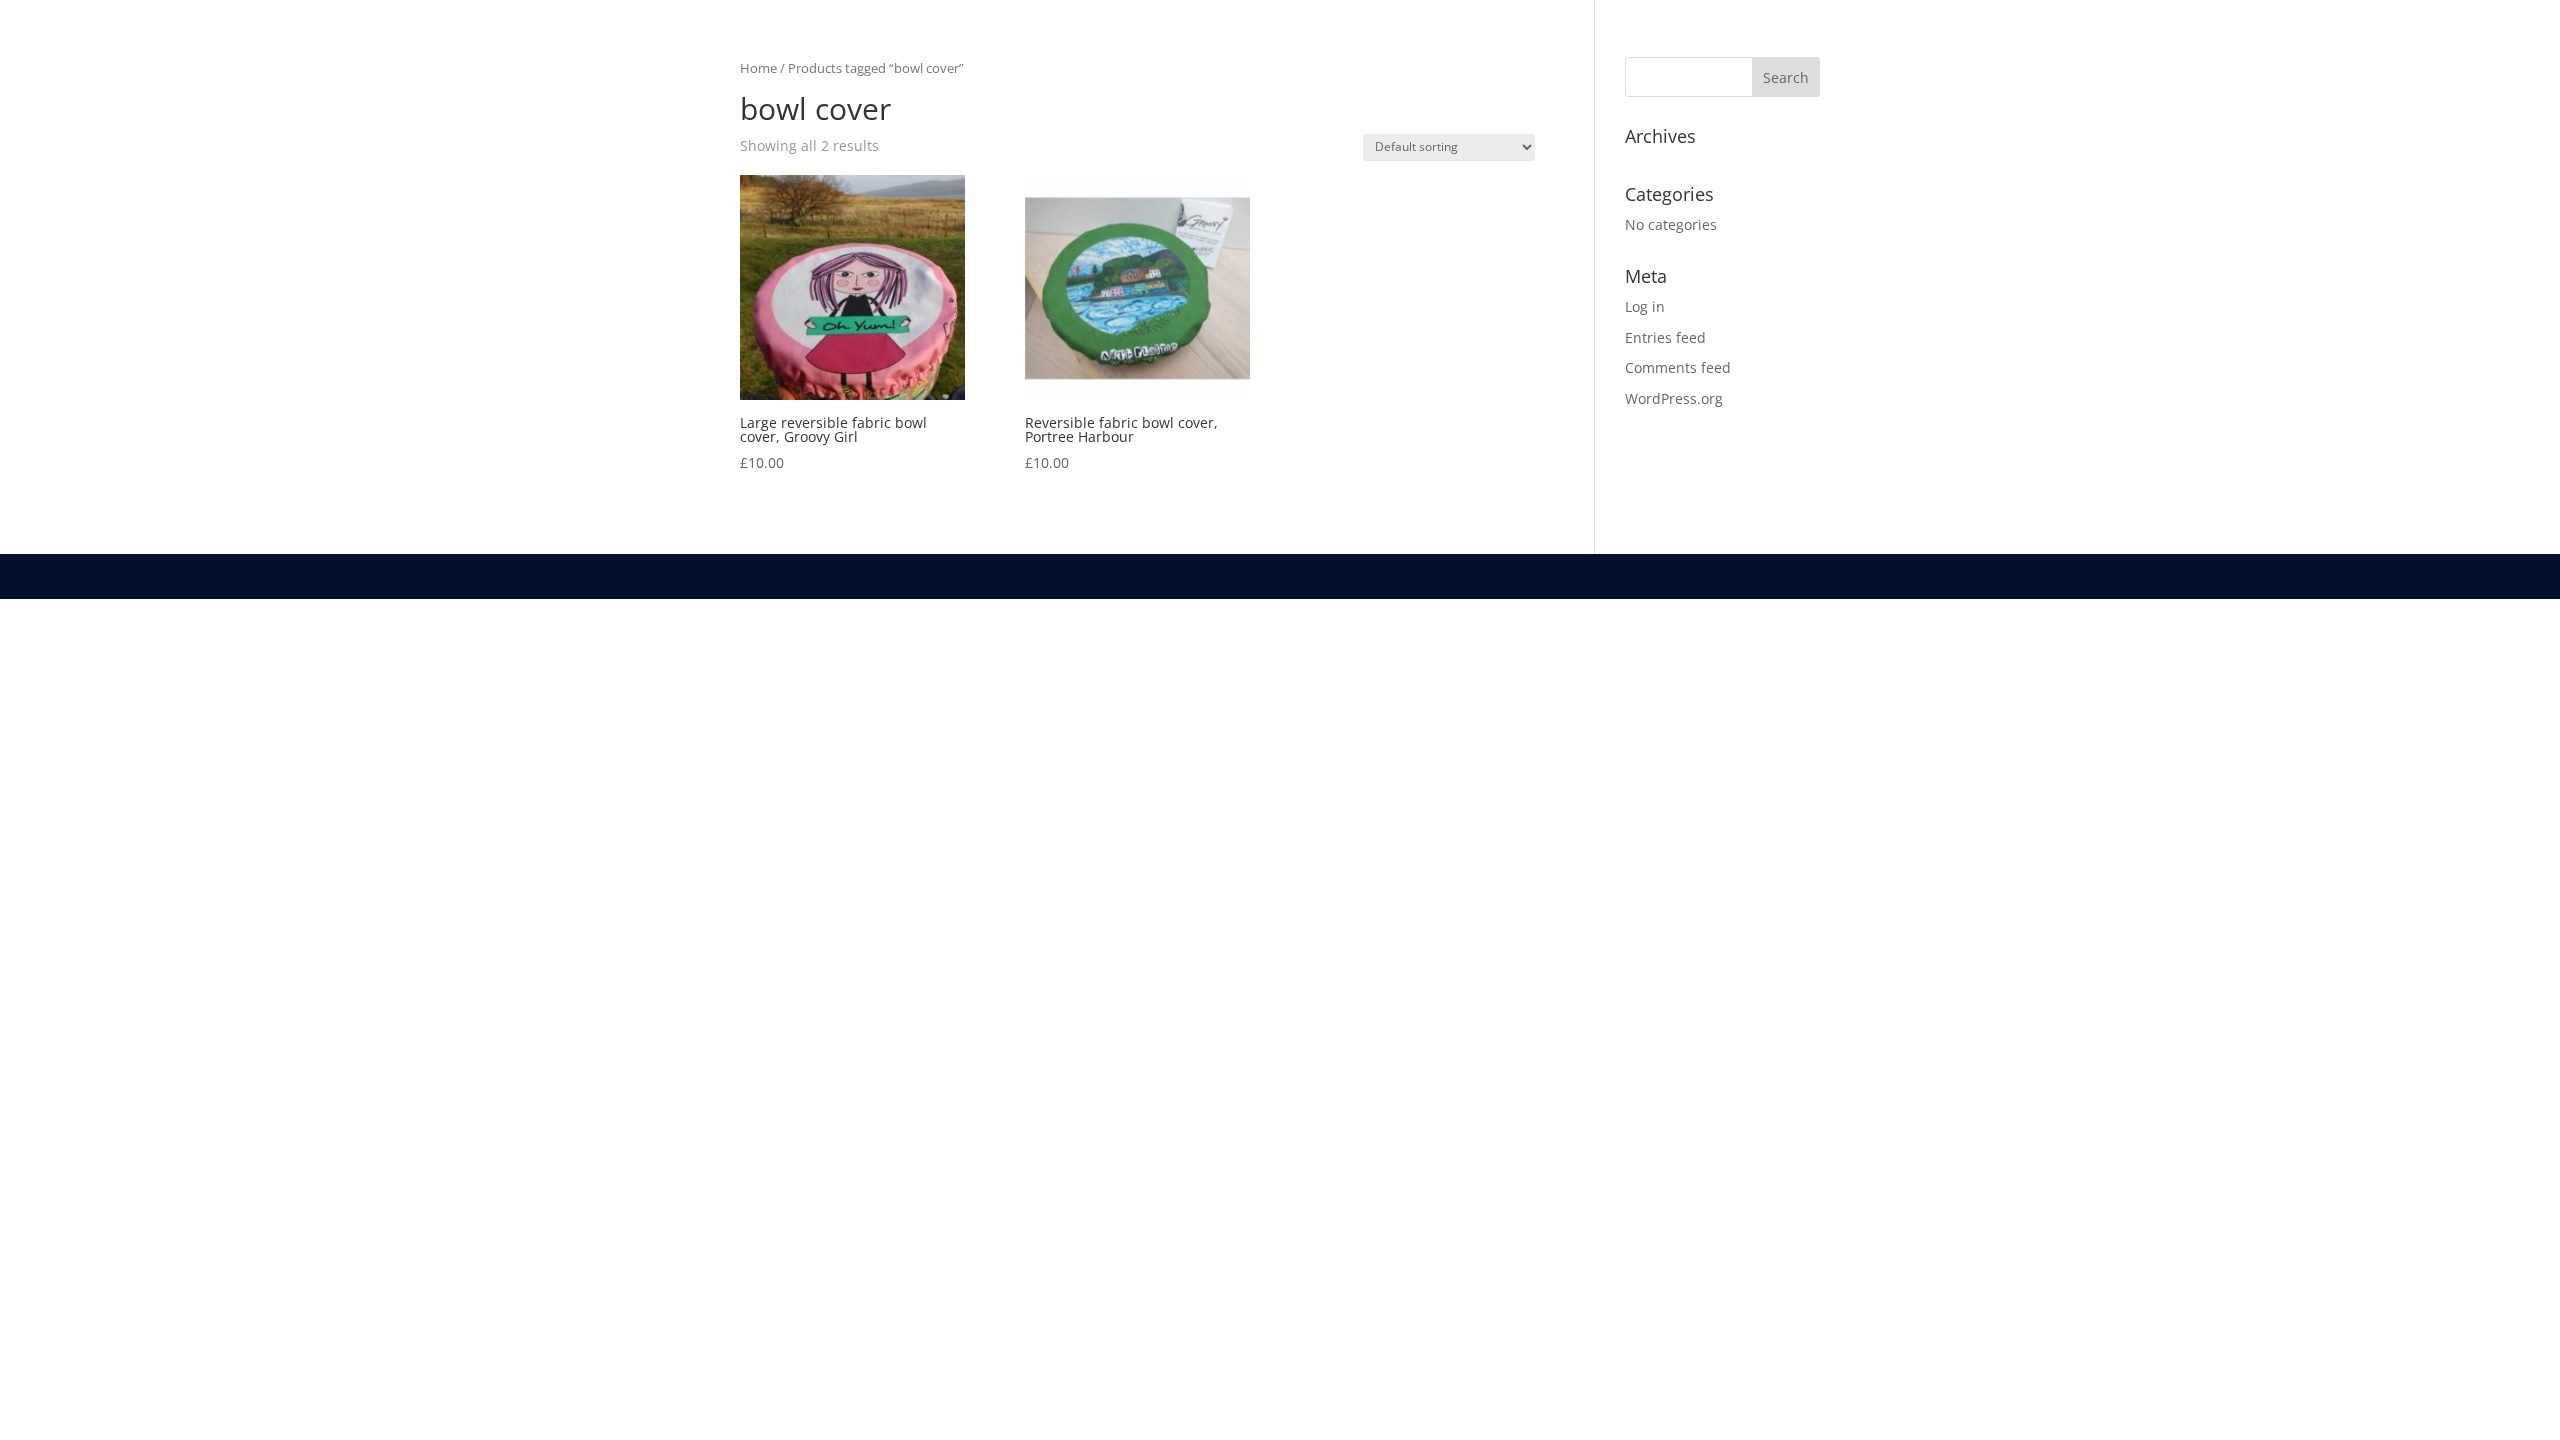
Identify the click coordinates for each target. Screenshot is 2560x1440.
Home (758, 68)
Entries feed (1665, 337)
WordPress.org (1674, 398)
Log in (1645, 306)
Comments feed (1678, 367)
